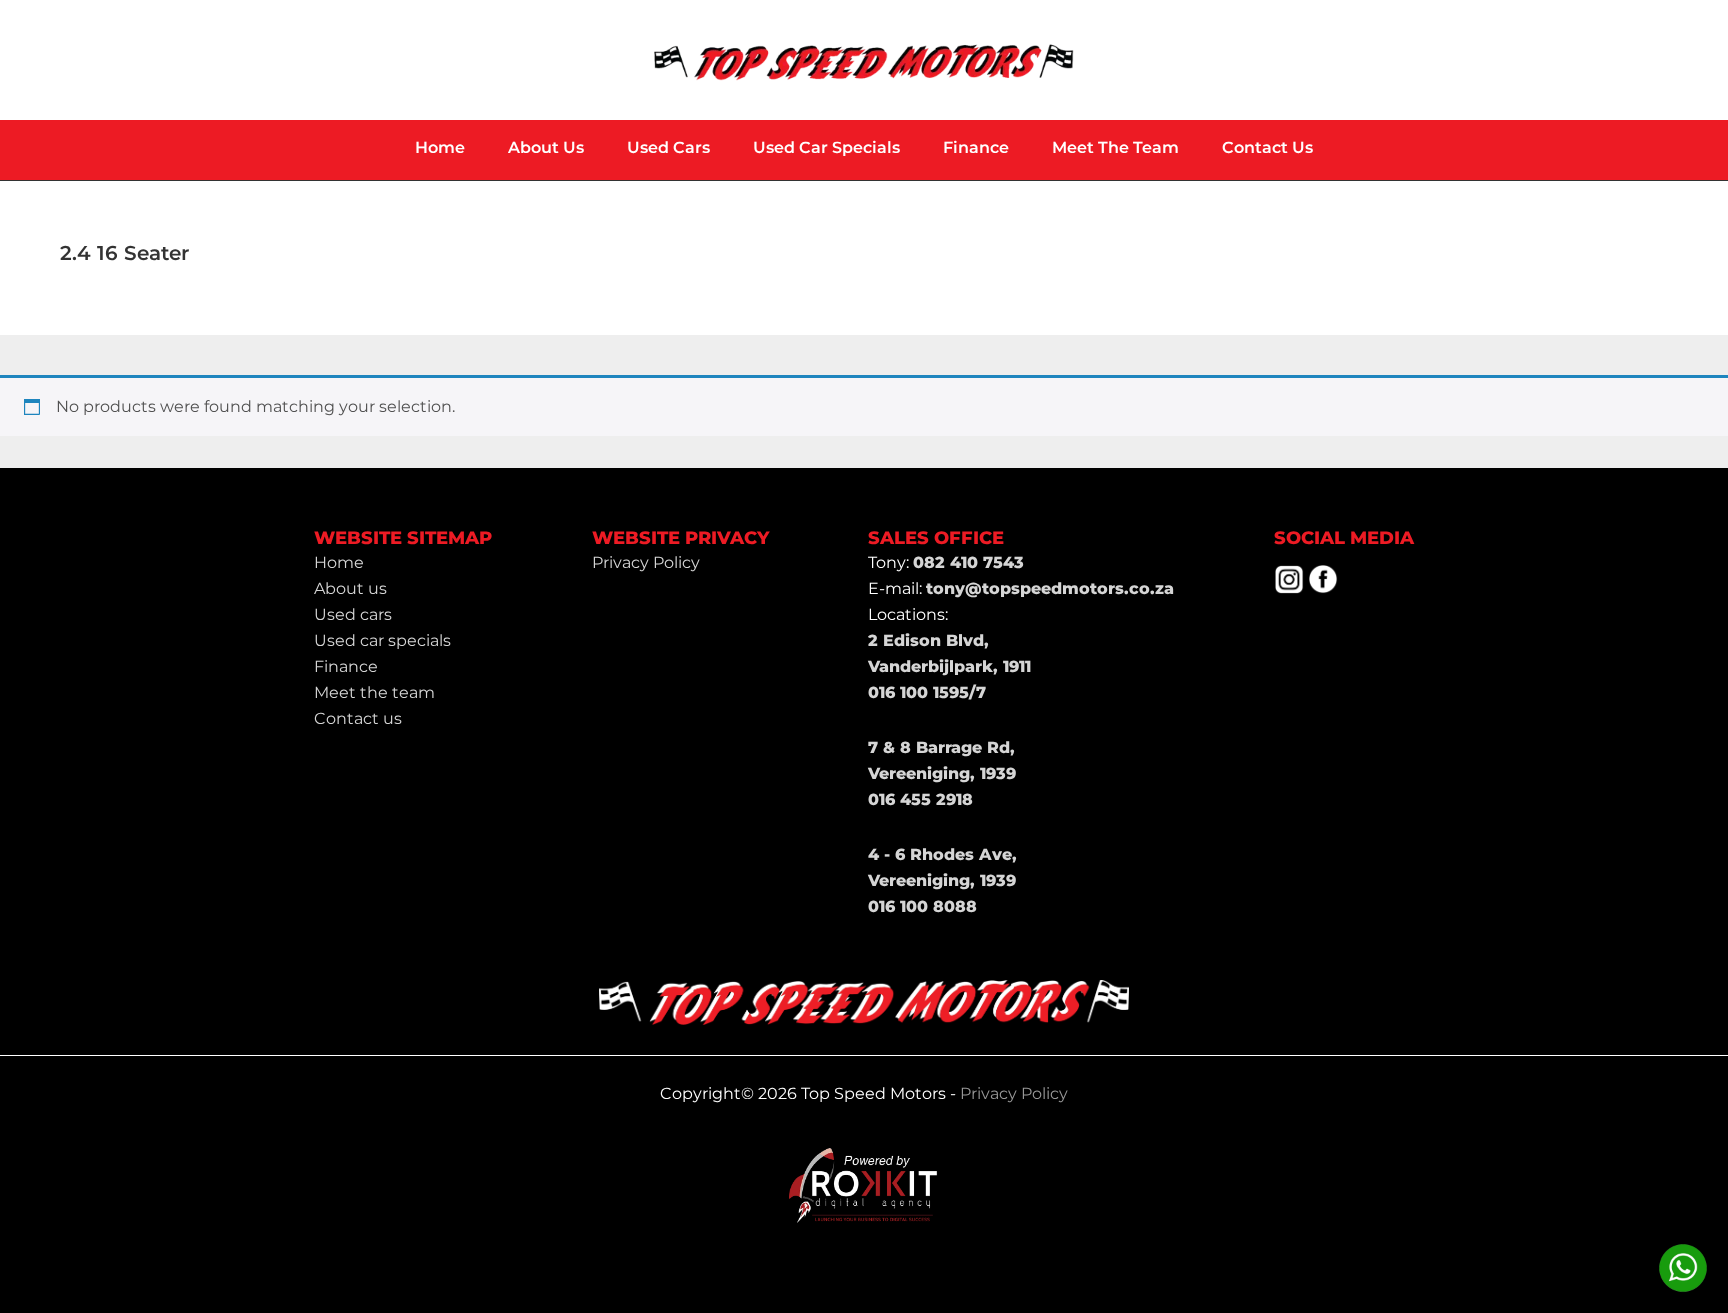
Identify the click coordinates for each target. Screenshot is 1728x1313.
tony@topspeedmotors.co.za (1050, 588)
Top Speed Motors (864, 60)
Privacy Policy (1014, 1093)
